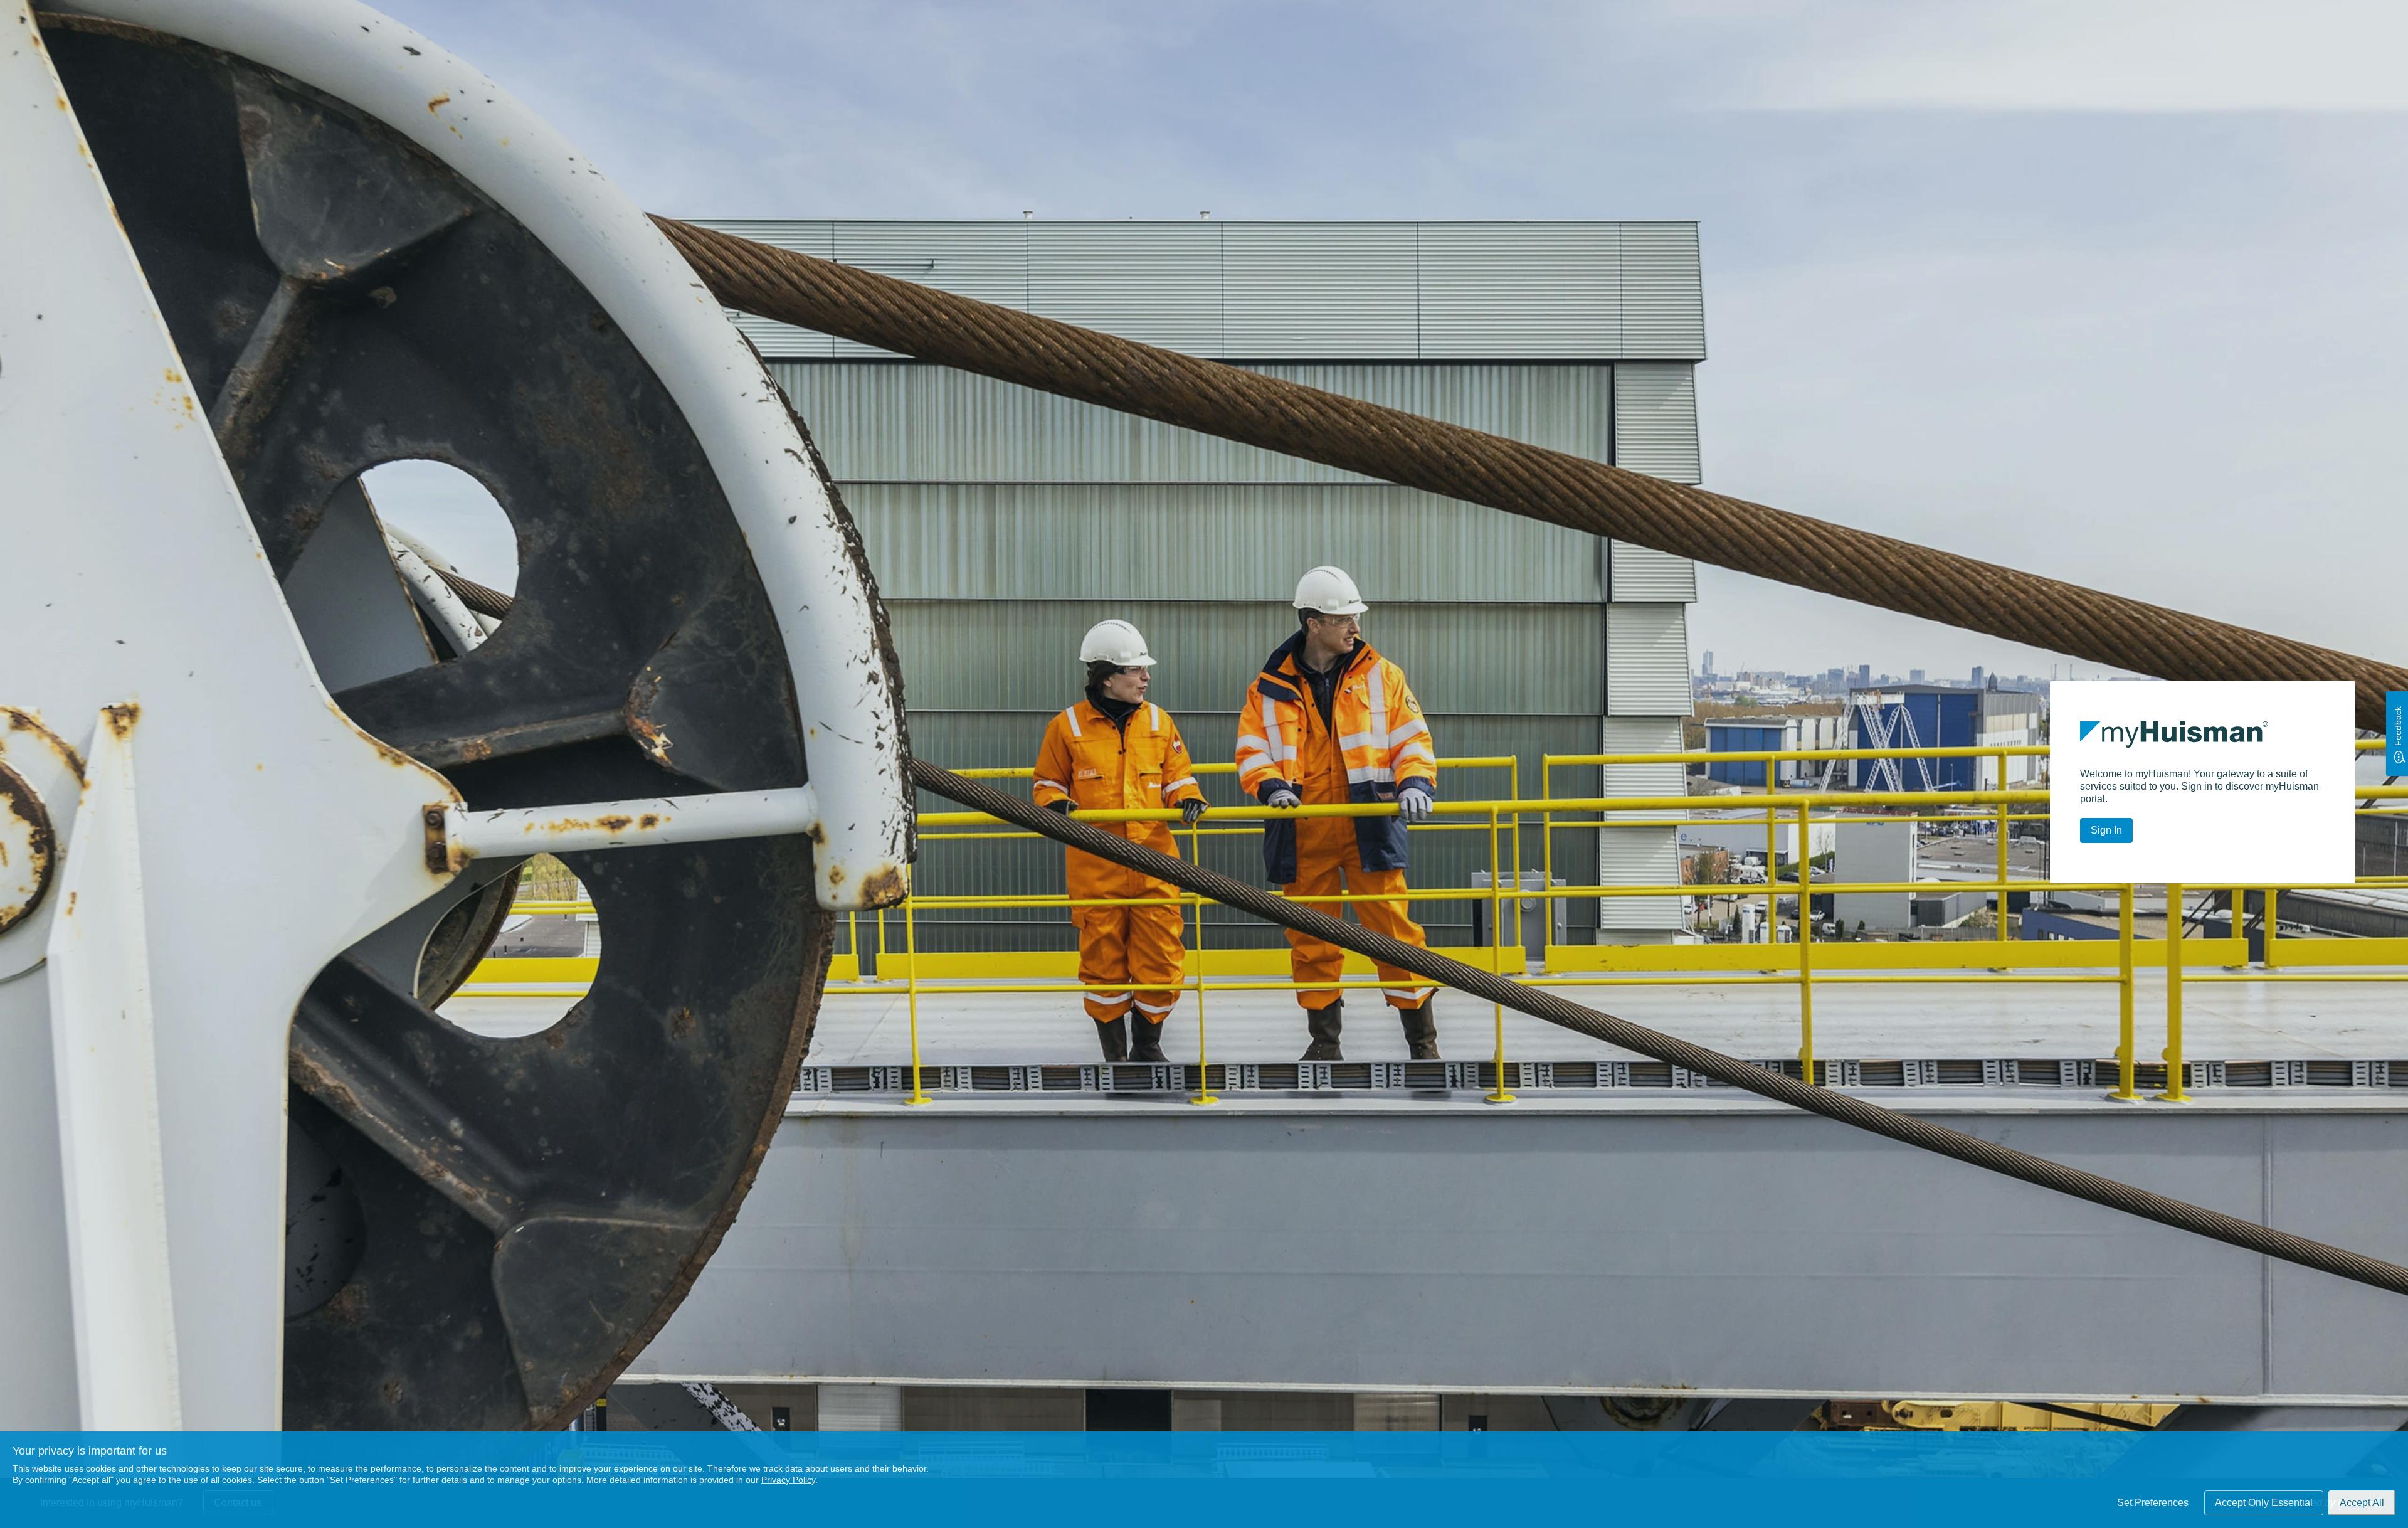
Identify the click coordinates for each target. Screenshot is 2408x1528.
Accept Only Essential (2264, 1503)
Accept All (2362, 1503)
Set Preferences (2153, 1503)
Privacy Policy (788, 1480)
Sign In (2106, 830)
